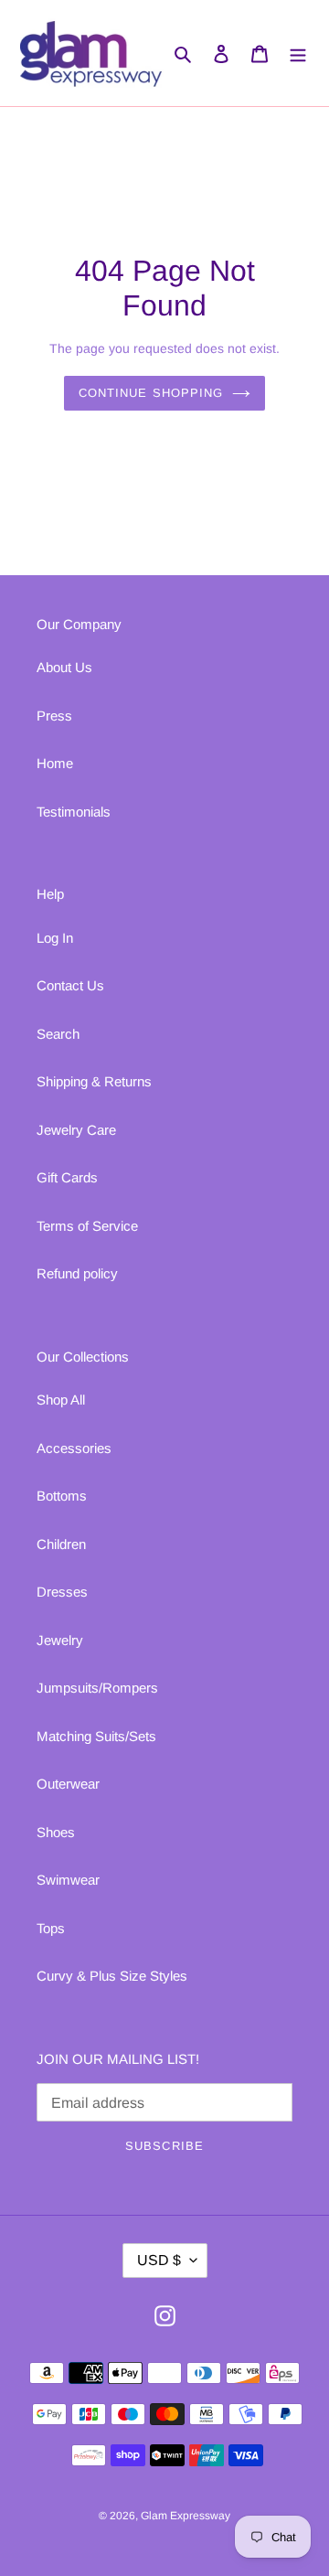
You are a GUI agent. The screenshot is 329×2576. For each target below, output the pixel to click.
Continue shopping (151, 393)
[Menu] (298, 53)
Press (54, 716)
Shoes (56, 1832)
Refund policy (77, 1273)
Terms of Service (87, 1226)
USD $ (159, 2260)
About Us (64, 667)
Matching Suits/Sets (96, 1736)
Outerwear (68, 1784)
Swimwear (68, 1880)
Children (61, 1544)
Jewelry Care (76, 1130)
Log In (55, 938)
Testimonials (74, 812)
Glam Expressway (186, 2516)
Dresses (62, 1592)
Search (58, 1034)
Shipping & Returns (94, 1081)
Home (55, 763)
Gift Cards (67, 1177)
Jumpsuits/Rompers (97, 1688)
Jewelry (60, 1640)
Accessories (74, 1448)
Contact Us (70, 985)
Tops (51, 1928)
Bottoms (62, 1496)
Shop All (61, 1400)
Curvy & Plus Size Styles (112, 1976)
